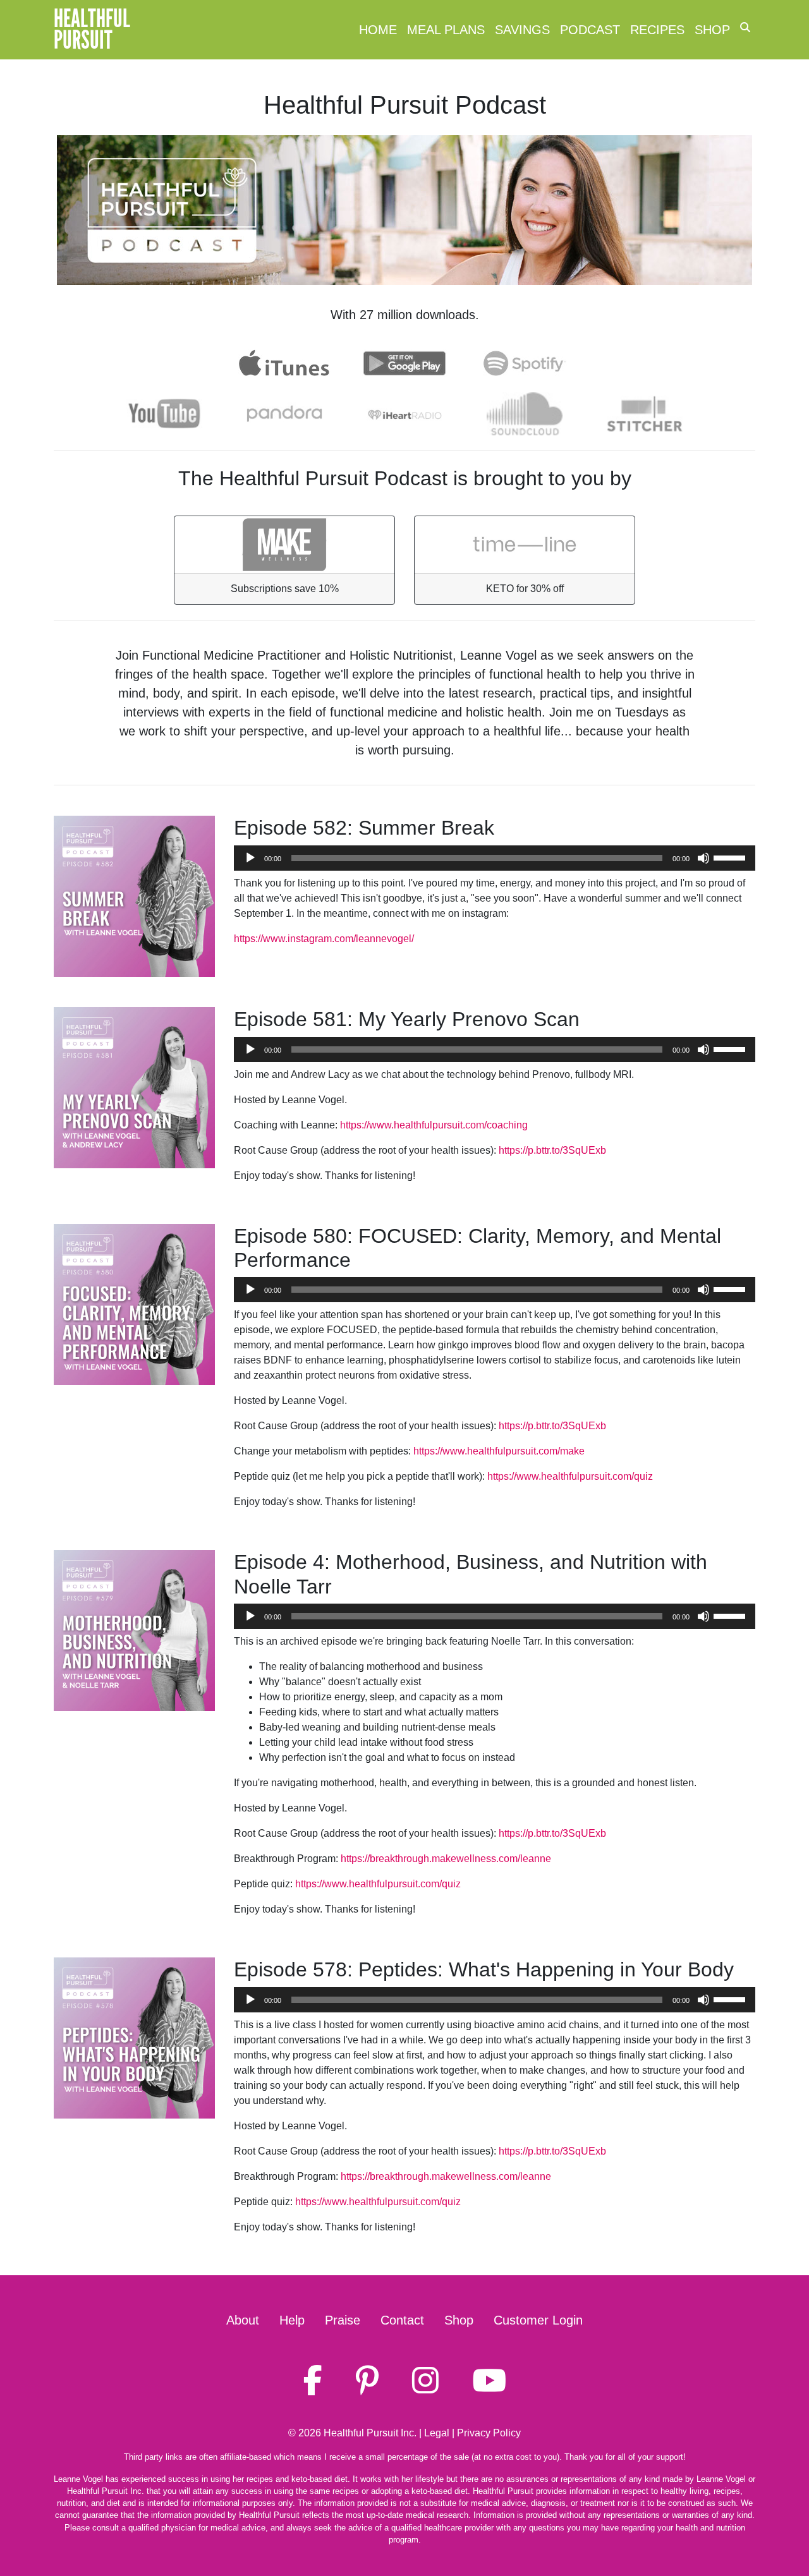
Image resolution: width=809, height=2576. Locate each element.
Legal (437, 2433)
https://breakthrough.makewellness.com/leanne (446, 1859)
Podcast (590, 30)
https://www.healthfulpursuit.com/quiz (570, 1476)
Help (292, 2320)
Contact (402, 2320)
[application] (495, 858)
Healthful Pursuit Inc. (370, 2433)
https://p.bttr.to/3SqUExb (552, 1150)
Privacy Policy (489, 2433)
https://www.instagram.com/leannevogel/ (324, 939)
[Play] (250, 858)
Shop (712, 30)
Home (378, 30)
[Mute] (703, 858)
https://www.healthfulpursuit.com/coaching (434, 1125)
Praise (343, 2320)
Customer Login (538, 2320)
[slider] (731, 857)
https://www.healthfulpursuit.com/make (499, 1451)
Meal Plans (446, 30)
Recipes (657, 30)
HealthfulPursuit (92, 30)
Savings (522, 30)
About (243, 2320)
